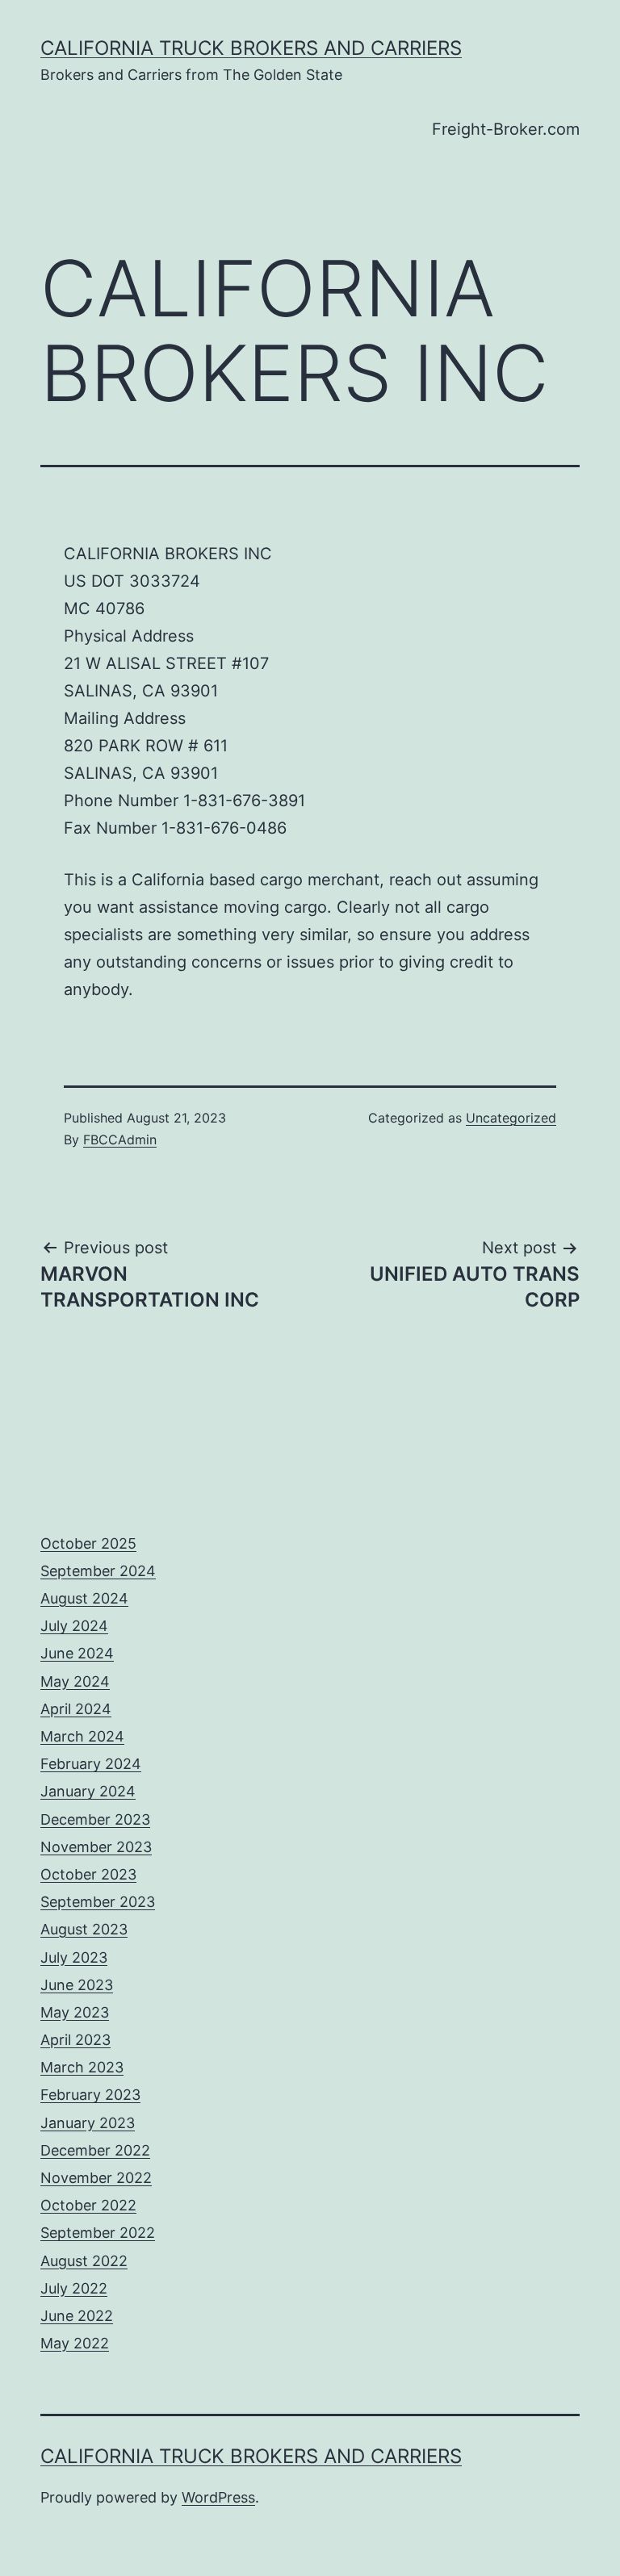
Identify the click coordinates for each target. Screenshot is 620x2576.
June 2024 (77, 1653)
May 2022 (75, 2343)
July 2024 (74, 1626)
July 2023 (74, 1957)
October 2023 (88, 1874)
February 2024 (91, 1764)
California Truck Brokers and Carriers (251, 48)
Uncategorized (511, 1118)
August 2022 (84, 2261)
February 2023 (90, 2095)
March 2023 (82, 2067)
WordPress (218, 2497)
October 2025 (88, 1543)
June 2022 (77, 2316)
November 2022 (96, 2178)
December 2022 (95, 2150)
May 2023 (75, 2012)
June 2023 (77, 1985)
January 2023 (88, 2123)
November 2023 (96, 1847)
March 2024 (82, 1736)
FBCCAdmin (120, 1140)
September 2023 (98, 1902)
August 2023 (84, 1929)
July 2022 (74, 2288)
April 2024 (76, 1709)
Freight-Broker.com (506, 129)
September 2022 (98, 2233)
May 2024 (75, 1681)
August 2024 (84, 1598)
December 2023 (95, 1819)
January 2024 (88, 1791)
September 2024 (98, 1571)
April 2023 (75, 2040)
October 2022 (88, 2205)
